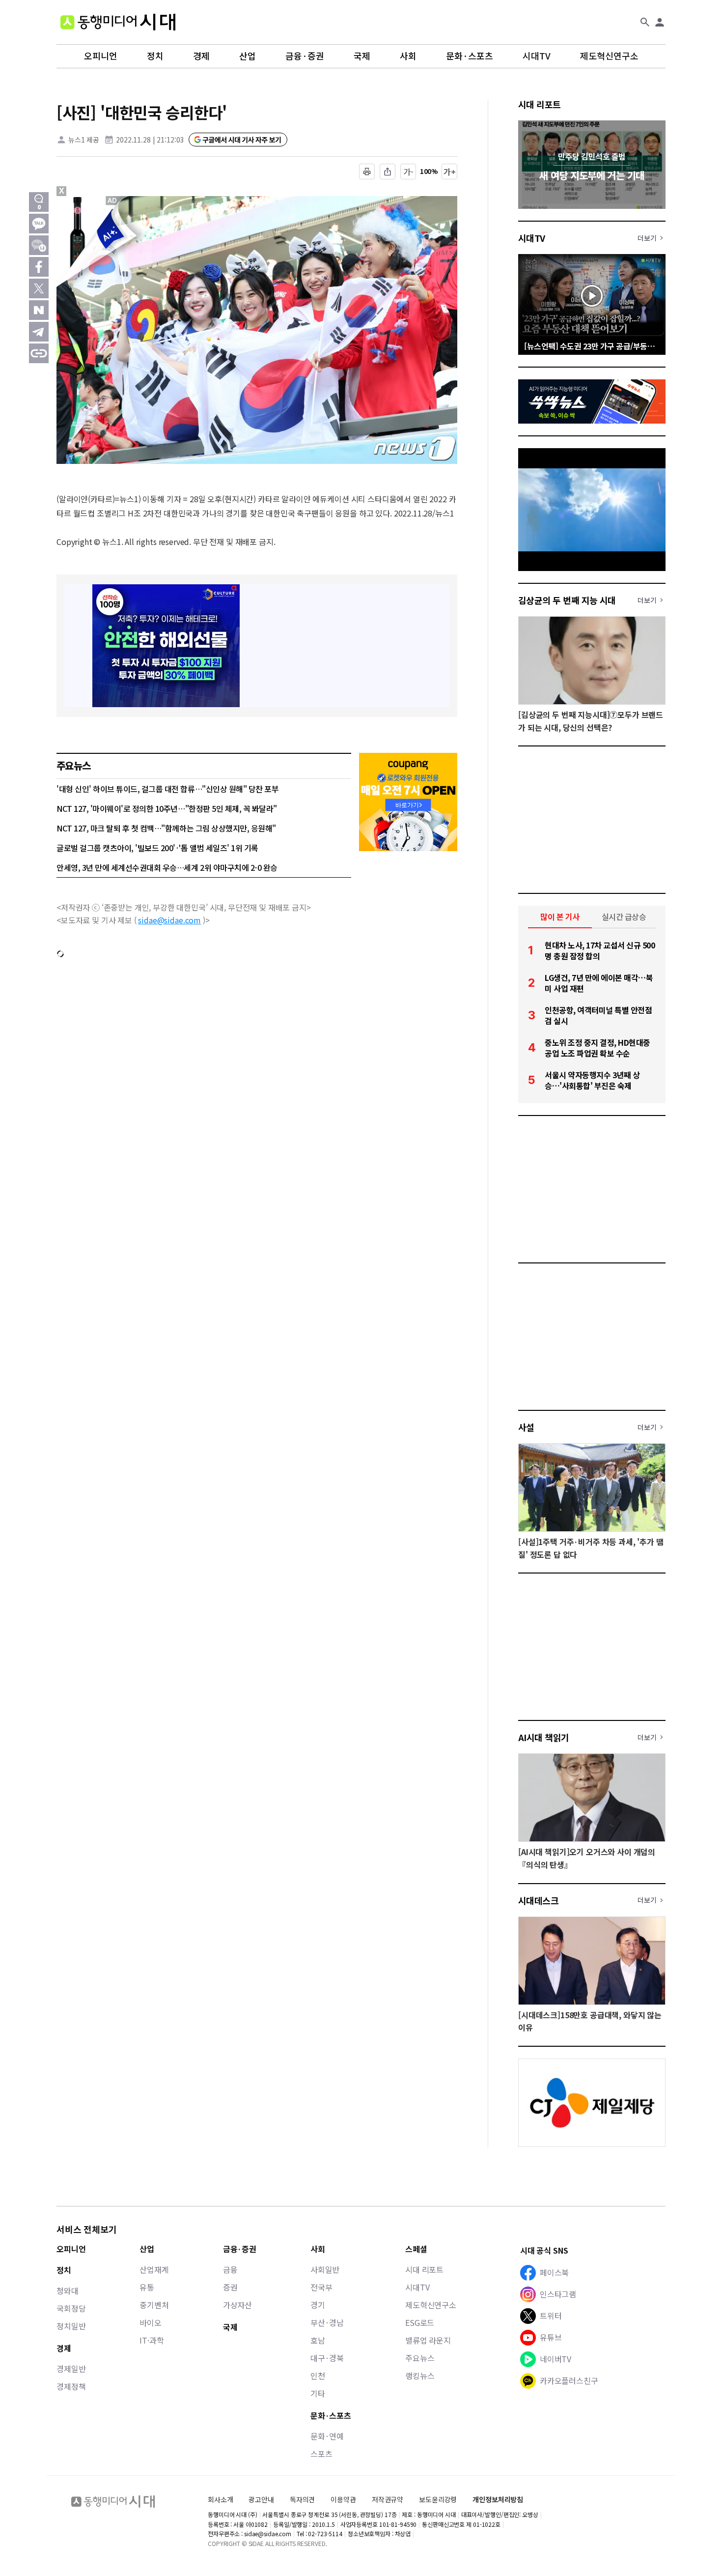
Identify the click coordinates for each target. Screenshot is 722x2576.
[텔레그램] (39, 332)
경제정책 (71, 2386)
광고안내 (261, 2499)
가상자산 (237, 2305)
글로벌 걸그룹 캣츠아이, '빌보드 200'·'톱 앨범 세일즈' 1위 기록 (157, 848)
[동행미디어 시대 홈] (118, 22)
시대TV (537, 56)
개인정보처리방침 (498, 2500)
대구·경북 (327, 2358)
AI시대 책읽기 (544, 1737)
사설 (526, 1427)
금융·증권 (305, 56)
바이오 (151, 2322)
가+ (450, 172)
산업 (248, 56)
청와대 (68, 2290)
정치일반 (71, 2326)
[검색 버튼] (645, 22)
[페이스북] (39, 267)
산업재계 (154, 2269)
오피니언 (101, 56)
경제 (201, 56)
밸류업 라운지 (428, 2340)
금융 (230, 2269)
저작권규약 (388, 2500)
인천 (318, 2376)
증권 (230, 2287)
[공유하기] (388, 172)
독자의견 (302, 2499)
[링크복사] (39, 353)
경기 (318, 2305)
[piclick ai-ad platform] (113, 200)
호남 (318, 2340)
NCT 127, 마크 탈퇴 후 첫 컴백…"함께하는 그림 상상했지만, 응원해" (166, 828)
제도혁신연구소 (609, 56)
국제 (362, 56)
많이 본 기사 (560, 916)
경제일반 (71, 2369)
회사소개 (220, 2499)
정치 (155, 56)
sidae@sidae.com (169, 920)
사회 (408, 56)
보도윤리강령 (438, 2499)
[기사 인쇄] (367, 172)
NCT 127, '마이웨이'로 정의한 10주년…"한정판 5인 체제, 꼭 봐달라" (167, 808)
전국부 (321, 2287)
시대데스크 (538, 1900)
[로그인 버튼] (660, 22)
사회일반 (325, 2269)
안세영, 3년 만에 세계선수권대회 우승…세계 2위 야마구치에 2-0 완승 (167, 867)
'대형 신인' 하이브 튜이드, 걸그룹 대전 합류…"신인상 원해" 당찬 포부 (167, 789)
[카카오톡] (39, 224)
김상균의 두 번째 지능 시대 (567, 600)
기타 (318, 2393)
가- (408, 172)
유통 (147, 2287)
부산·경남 (327, 2322)
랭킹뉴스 (420, 2376)
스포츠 (321, 2454)
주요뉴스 (420, 2358)
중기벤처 (154, 2305)
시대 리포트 (540, 104)
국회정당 (71, 2308)
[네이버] (39, 310)
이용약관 (343, 2500)
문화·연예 (327, 2436)
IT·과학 (152, 2340)
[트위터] (39, 288)
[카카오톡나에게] (39, 245)
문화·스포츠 (470, 56)
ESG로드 (420, 2322)
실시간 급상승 (624, 916)
